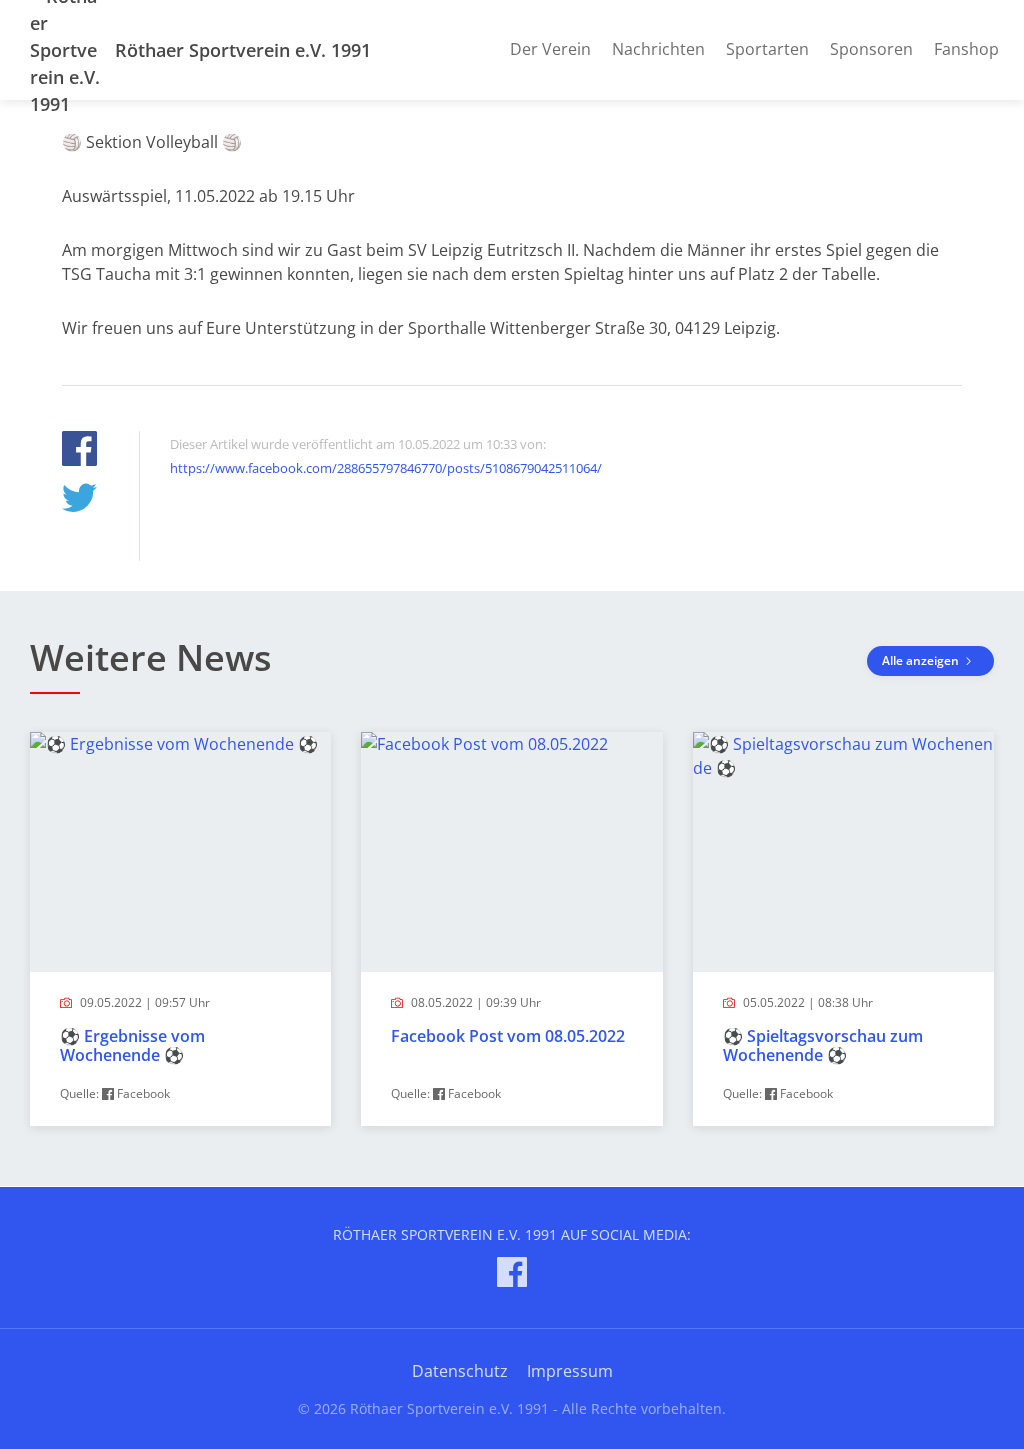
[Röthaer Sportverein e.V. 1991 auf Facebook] (512, 1275)
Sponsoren (871, 49)
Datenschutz (460, 1371)
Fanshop (966, 49)
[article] (180, 929)
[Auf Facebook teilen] (79, 451)
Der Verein (550, 49)
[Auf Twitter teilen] (79, 500)
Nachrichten (658, 49)
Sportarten (767, 49)
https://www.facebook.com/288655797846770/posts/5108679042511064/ (386, 468)
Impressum (570, 1371)
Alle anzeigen (922, 660)
